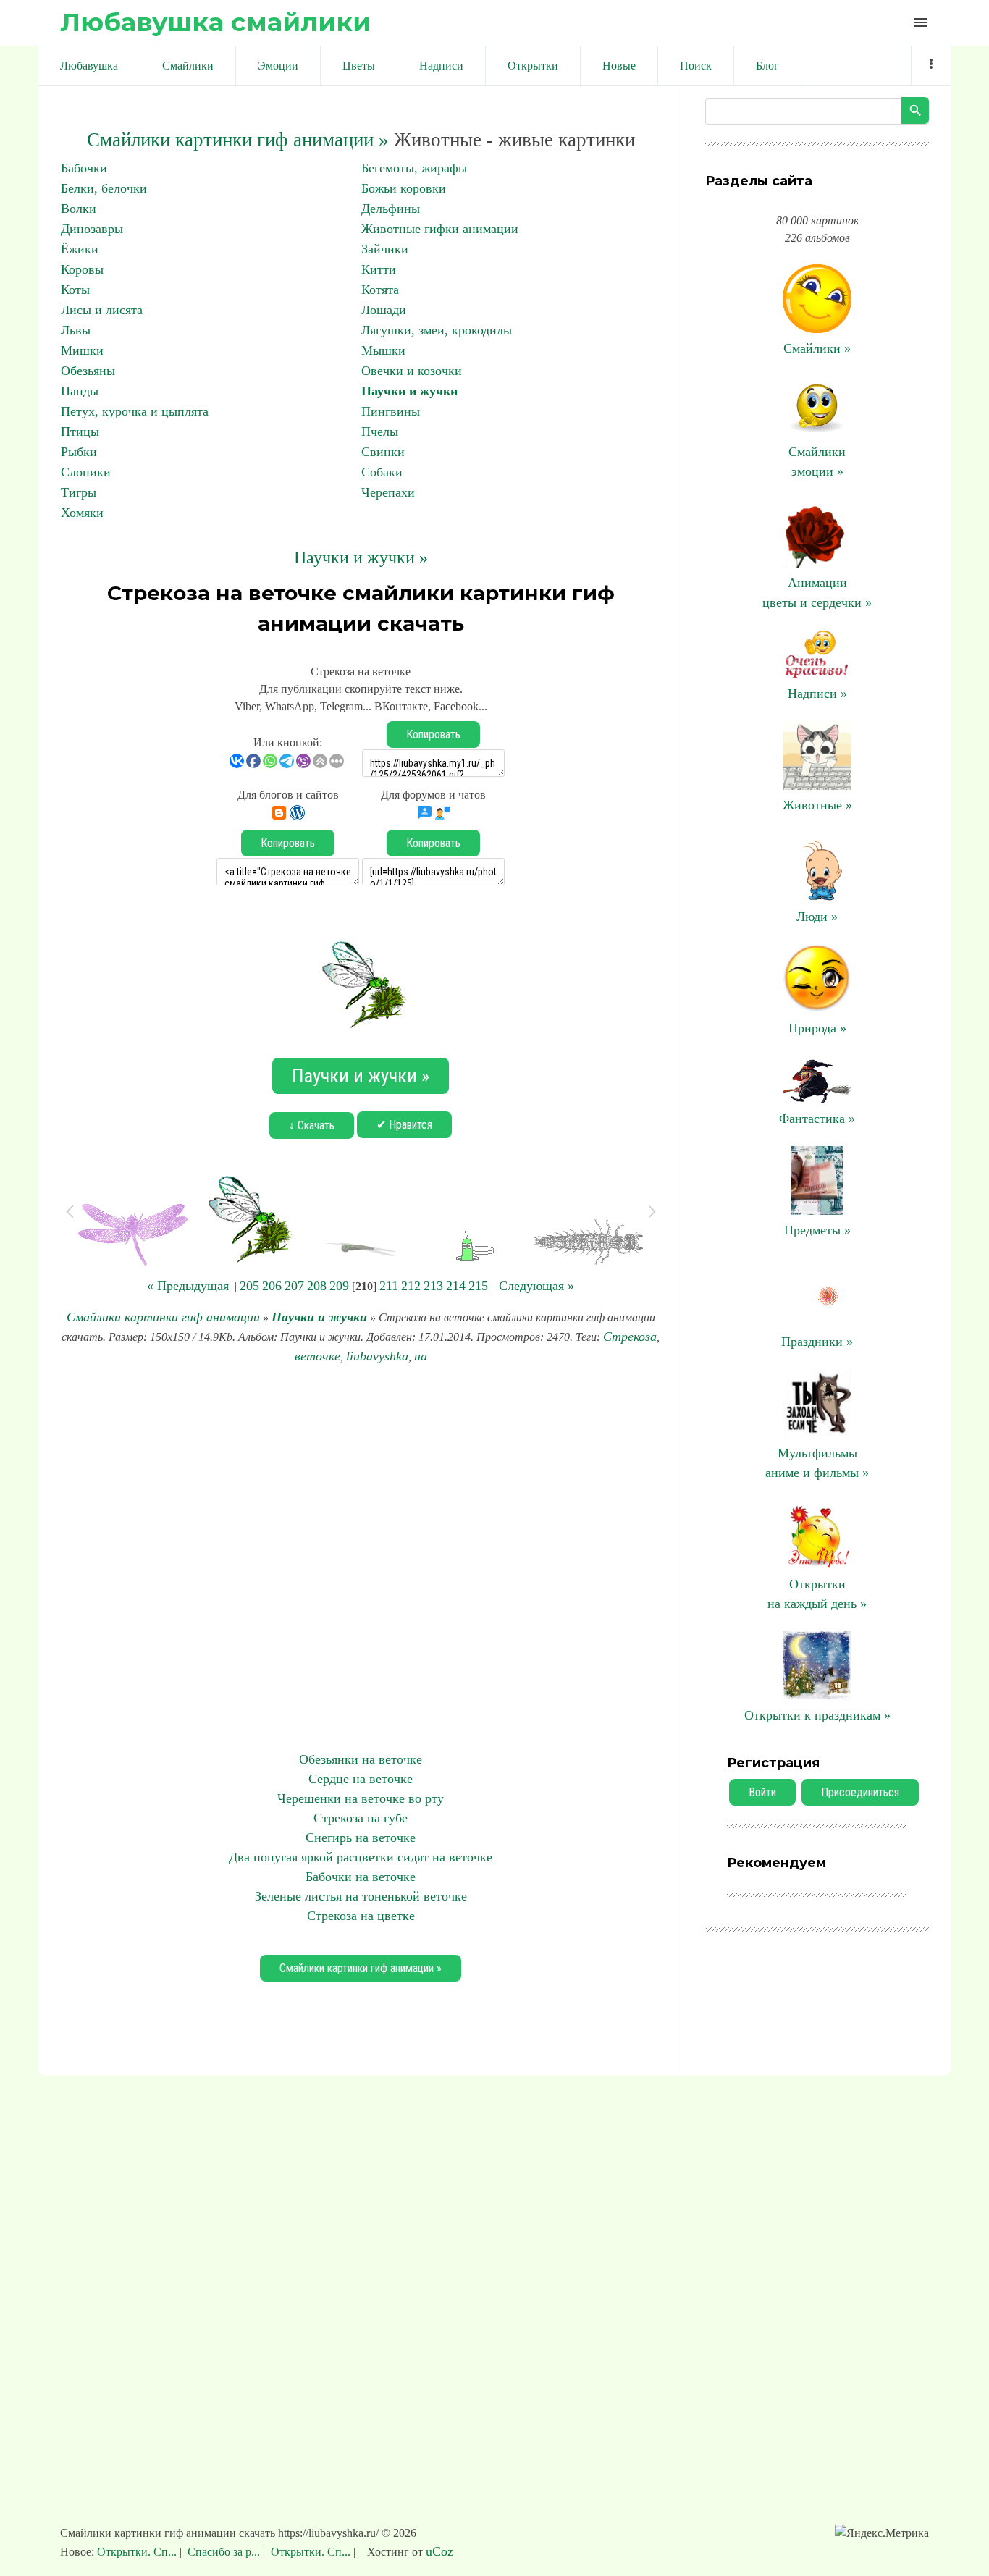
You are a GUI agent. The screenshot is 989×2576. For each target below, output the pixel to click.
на (421, 1356)
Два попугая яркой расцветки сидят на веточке (361, 1857)
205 (249, 1286)
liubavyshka (377, 1356)
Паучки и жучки (409, 391)
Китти (379, 269)
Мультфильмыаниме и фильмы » (817, 1463)
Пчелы (380, 432)
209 (339, 1286)
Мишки (82, 350)
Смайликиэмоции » (817, 462)
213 (433, 1286)
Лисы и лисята (102, 310)
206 (272, 1286)
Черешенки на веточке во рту (361, 1798)
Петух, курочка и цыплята (135, 411)
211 (389, 1286)
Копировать (433, 735)
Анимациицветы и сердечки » (817, 593)
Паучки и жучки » (361, 557)
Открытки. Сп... (138, 2552)
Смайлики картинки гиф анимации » (238, 140)
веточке (317, 1356)
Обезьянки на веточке (361, 1759)
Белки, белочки (104, 188)
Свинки (383, 452)
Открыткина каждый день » (817, 1594)
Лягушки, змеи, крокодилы (437, 330)
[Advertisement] (361, 1558)
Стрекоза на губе (361, 1818)
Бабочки (84, 168)
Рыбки (79, 452)
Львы (76, 330)
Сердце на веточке (361, 1779)
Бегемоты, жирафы (414, 168)
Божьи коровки (404, 188)
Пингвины (391, 411)
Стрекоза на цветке (361, 1916)
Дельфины (391, 209)
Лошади (384, 310)
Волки (79, 209)
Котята (380, 290)
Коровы (82, 269)
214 (456, 1286)
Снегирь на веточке (361, 1838)
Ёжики (80, 249)
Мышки (383, 350)
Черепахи (388, 492)
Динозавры (92, 229)
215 (478, 1286)
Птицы (80, 432)
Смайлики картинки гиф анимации (163, 1317)
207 (294, 1286)
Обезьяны (88, 371)
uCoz (439, 2551)
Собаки (382, 472)
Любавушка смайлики (215, 22)
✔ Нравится (404, 1125)
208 (317, 1286)
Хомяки (82, 513)
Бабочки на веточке (361, 1877)
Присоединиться (860, 1792)
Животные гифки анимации (440, 229)
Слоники (86, 472)
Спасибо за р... (224, 2552)
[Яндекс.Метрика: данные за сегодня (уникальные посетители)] (882, 2533)
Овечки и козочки (412, 371)
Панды (80, 391)
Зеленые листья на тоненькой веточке (361, 1896)
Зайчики (385, 249)
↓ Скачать (312, 1125)
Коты (75, 290)
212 (411, 1286)
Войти (762, 1792)
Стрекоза (630, 1337)
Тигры (79, 492)
